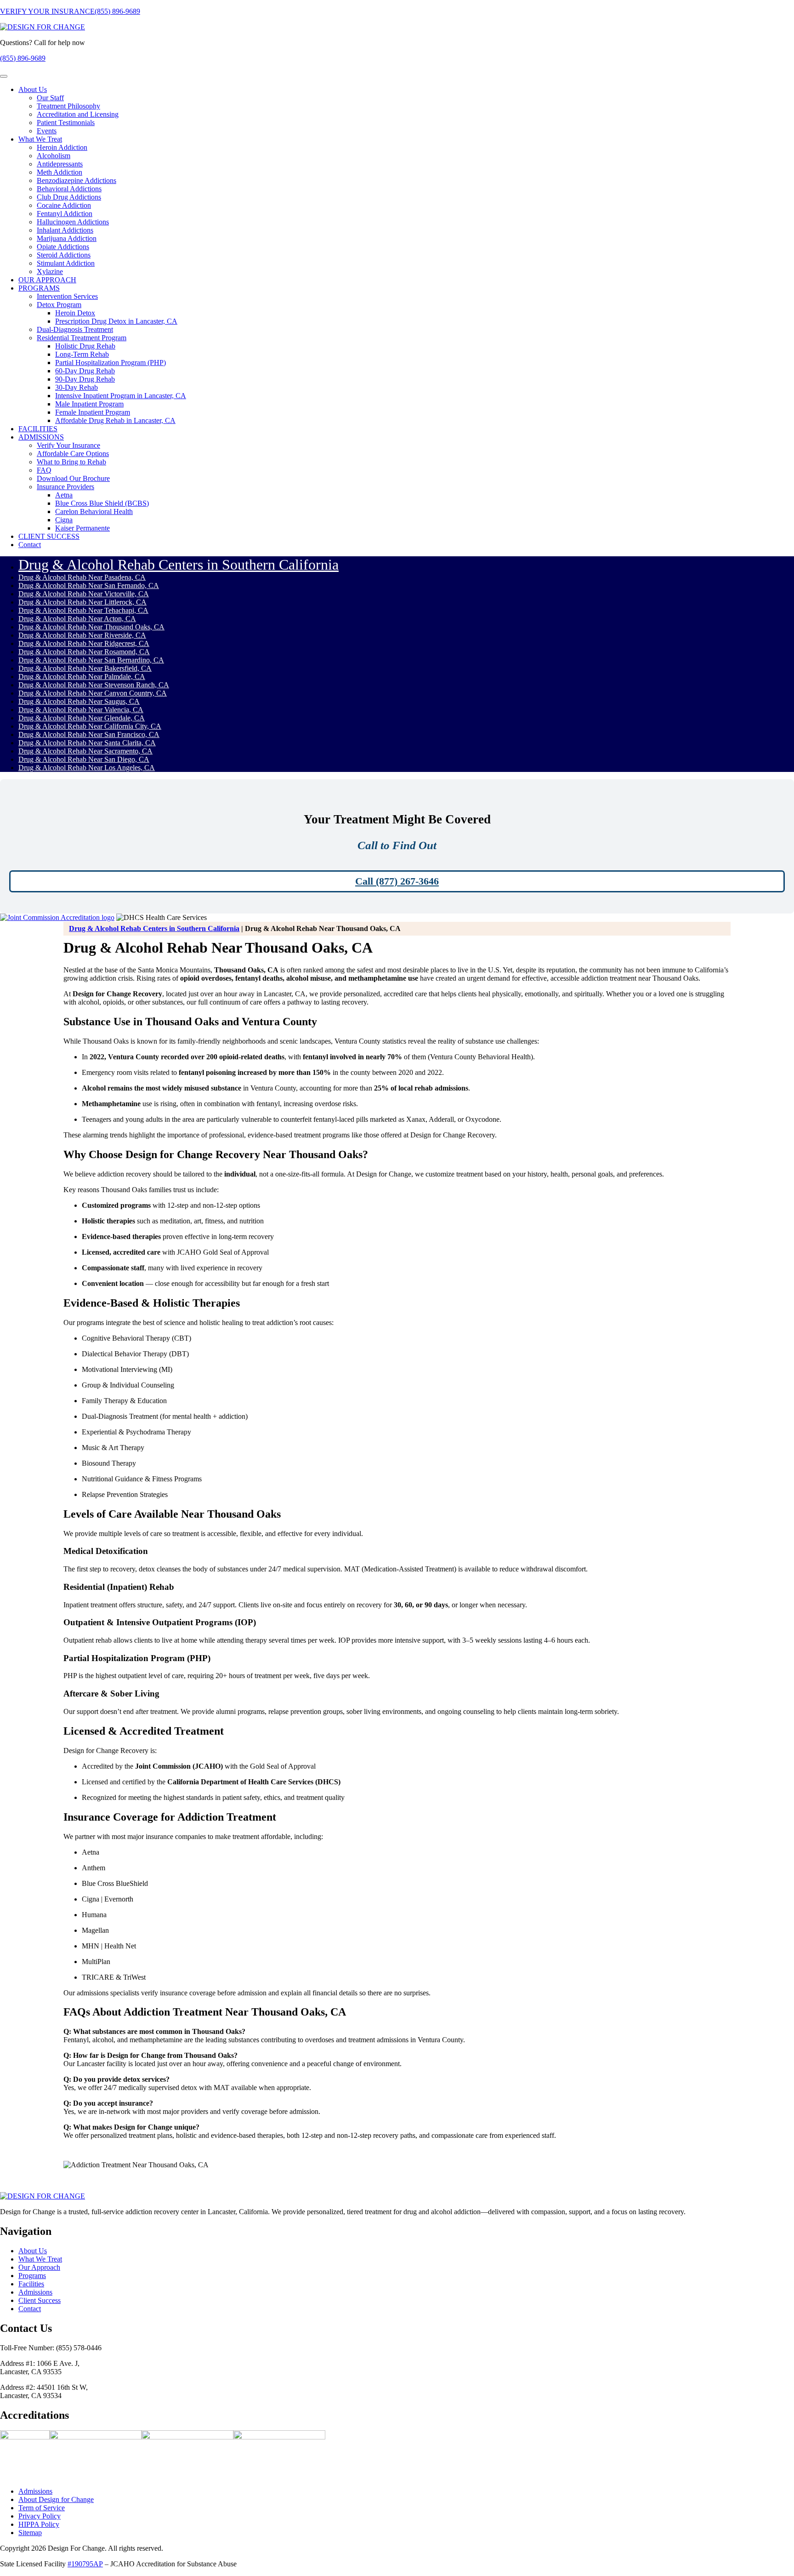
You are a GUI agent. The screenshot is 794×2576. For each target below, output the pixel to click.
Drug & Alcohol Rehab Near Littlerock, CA (82, 602)
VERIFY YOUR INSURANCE (47, 11)
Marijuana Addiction (67, 238)
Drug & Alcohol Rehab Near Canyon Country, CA (93, 693)
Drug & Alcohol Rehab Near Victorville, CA (84, 594)
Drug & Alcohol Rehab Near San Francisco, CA (89, 734)
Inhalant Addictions (65, 230)
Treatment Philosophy (68, 106)
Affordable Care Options (73, 454)
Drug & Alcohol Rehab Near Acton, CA (77, 619)
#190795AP (85, 2564)
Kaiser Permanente (82, 528)
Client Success (40, 2300)
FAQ (44, 470)
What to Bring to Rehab (71, 462)
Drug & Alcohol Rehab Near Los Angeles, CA (87, 768)
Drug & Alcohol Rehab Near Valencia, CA (81, 710)
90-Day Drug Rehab (85, 379)
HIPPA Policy (39, 2525)
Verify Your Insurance (68, 445)
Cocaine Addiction (64, 205)
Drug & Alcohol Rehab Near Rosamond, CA (84, 652)
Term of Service (42, 2508)
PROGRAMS (39, 288)
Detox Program (59, 305)
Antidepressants (60, 164)
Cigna (64, 520)
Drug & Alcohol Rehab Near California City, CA (90, 726)
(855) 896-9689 (117, 11)
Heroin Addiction (62, 147)
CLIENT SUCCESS (49, 536)
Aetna (64, 495)
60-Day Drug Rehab (85, 371)
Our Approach (39, 2267)
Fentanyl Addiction (65, 214)
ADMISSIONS (41, 437)
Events (47, 131)
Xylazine (50, 271)
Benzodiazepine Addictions (77, 180)
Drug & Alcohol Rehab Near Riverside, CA (82, 635)
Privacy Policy (40, 2516)
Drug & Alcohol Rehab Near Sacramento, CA (85, 751)
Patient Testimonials (66, 123)
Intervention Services (67, 296)
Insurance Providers (65, 487)
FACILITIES (38, 429)
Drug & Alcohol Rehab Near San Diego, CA (84, 759)
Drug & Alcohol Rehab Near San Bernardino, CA (91, 660)
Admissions (35, 2292)
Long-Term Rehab (82, 354)
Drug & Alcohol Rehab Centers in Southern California (179, 565)
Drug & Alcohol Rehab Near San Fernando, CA (89, 585)
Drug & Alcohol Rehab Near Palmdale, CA (82, 677)
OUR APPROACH (47, 280)
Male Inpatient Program (89, 404)
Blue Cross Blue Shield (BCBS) (102, 503)
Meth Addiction (60, 172)
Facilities (31, 2284)
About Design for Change (56, 2500)
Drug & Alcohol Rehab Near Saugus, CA (79, 701)
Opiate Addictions (63, 247)
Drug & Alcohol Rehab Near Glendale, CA (82, 718)
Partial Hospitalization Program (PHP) (111, 363)
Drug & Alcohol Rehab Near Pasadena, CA (82, 577)
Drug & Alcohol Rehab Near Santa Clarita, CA (87, 743)
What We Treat (40, 139)
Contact (30, 545)
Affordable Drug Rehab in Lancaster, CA (115, 420)
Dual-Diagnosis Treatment (75, 329)
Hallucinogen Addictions (73, 222)
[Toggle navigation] (4, 76)
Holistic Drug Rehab (85, 346)
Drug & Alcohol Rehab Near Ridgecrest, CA (84, 643)
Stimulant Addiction (66, 263)
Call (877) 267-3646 (397, 881)
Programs (32, 2276)
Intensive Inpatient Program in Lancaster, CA (121, 396)
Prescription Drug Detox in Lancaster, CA (116, 321)
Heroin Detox (75, 313)
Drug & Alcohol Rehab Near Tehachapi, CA (83, 610)
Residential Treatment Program (82, 338)
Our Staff (50, 98)
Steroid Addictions (64, 255)
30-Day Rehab (77, 387)
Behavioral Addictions (69, 189)
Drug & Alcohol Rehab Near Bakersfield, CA (85, 668)
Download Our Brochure (73, 478)
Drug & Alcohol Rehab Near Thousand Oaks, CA (91, 627)
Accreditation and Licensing (78, 114)
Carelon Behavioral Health (94, 511)
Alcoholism (54, 156)
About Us (33, 89)
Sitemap (30, 2533)
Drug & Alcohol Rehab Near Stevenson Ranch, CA (94, 685)
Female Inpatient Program (93, 412)
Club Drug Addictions (69, 197)
